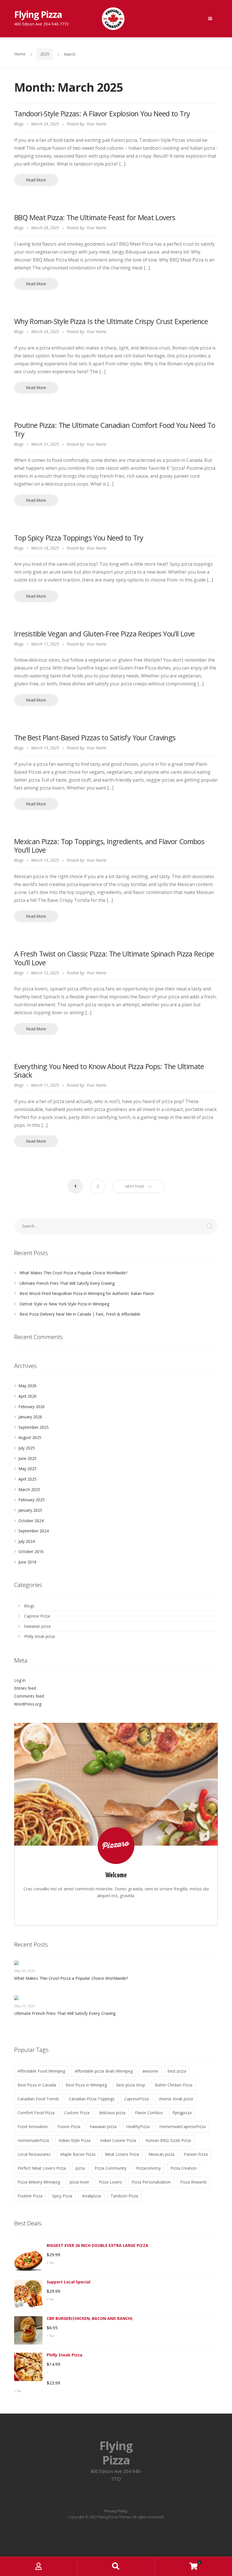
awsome (150, 2071)
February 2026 (32, 1407)
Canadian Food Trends (38, 2099)
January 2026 (30, 1417)
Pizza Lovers (110, 2182)
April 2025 (27, 1479)
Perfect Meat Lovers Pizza (42, 2168)
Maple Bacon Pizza (78, 2154)
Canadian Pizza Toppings (92, 2099)
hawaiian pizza (37, 1626)
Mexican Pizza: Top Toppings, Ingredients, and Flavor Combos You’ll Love (109, 846)
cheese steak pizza (176, 2099)
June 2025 (27, 1458)
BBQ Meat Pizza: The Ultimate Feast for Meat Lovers (95, 217)
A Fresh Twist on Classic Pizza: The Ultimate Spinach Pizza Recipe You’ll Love (114, 958)
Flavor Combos (149, 2113)
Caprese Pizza (37, 1616)
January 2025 (30, 1510)
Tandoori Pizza (124, 2196)
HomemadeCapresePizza (182, 2126)
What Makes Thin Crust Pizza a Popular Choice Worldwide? (73, 1273)
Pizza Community (110, 2168)
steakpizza (91, 2196)
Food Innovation (33, 2126)
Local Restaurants (34, 2154)
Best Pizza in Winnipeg (86, 2085)
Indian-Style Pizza (75, 2140)
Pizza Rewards (194, 2182)
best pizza (177, 2071)
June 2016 (27, 1562)
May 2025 (27, 1469)
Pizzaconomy (148, 2168)
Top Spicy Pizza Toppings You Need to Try (79, 538)
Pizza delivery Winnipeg (39, 2182)
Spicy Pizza (62, 2196)
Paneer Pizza (196, 2154)
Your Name (96, 124)
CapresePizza (137, 2099)
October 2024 (31, 1521)
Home (20, 54)
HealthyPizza (138, 2126)
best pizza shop (131, 2085)
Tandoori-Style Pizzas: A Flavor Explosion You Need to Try (102, 113)
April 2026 (27, 1396)
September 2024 (34, 1531)
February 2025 (32, 1500)
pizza (80, 2168)
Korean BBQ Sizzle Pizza (168, 2140)
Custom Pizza (77, 2113)
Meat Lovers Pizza (122, 2154)
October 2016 (31, 1551)
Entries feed (25, 1688)
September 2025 (34, 1427)
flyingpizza (182, 2113)
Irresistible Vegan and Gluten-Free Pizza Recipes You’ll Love (104, 634)
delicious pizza (112, 2113)
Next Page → (138, 1186)
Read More (36, 180)
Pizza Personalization (151, 2182)
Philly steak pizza (39, 1636)
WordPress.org (28, 1704)
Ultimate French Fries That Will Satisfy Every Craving (67, 1283)
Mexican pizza (161, 2154)
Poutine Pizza (30, 2196)
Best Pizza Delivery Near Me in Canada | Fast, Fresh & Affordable (80, 1314)
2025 (45, 54)
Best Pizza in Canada (37, 2085)
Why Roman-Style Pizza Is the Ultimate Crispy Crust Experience (111, 321)
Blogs (19, 124)
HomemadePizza (33, 2140)
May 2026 (27, 1386)
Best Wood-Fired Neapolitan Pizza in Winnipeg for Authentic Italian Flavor (87, 1293)
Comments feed (29, 1696)
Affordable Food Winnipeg (41, 2071)
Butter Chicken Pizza (174, 2085)
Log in (20, 1680)
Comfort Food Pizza (36, 2113)
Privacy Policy (116, 2511)
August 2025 (30, 1437)
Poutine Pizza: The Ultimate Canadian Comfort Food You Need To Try (115, 429)
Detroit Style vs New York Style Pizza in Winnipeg (64, 1304)
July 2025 (27, 1448)
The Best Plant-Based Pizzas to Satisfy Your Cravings (95, 737)
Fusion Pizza (69, 2126)
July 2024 (27, 1541)
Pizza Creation (183, 2168)
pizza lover (79, 2182)
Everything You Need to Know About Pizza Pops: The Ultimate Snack (109, 1071)
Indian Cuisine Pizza (118, 2140)
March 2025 (29, 1489)
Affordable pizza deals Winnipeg (104, 2071)
